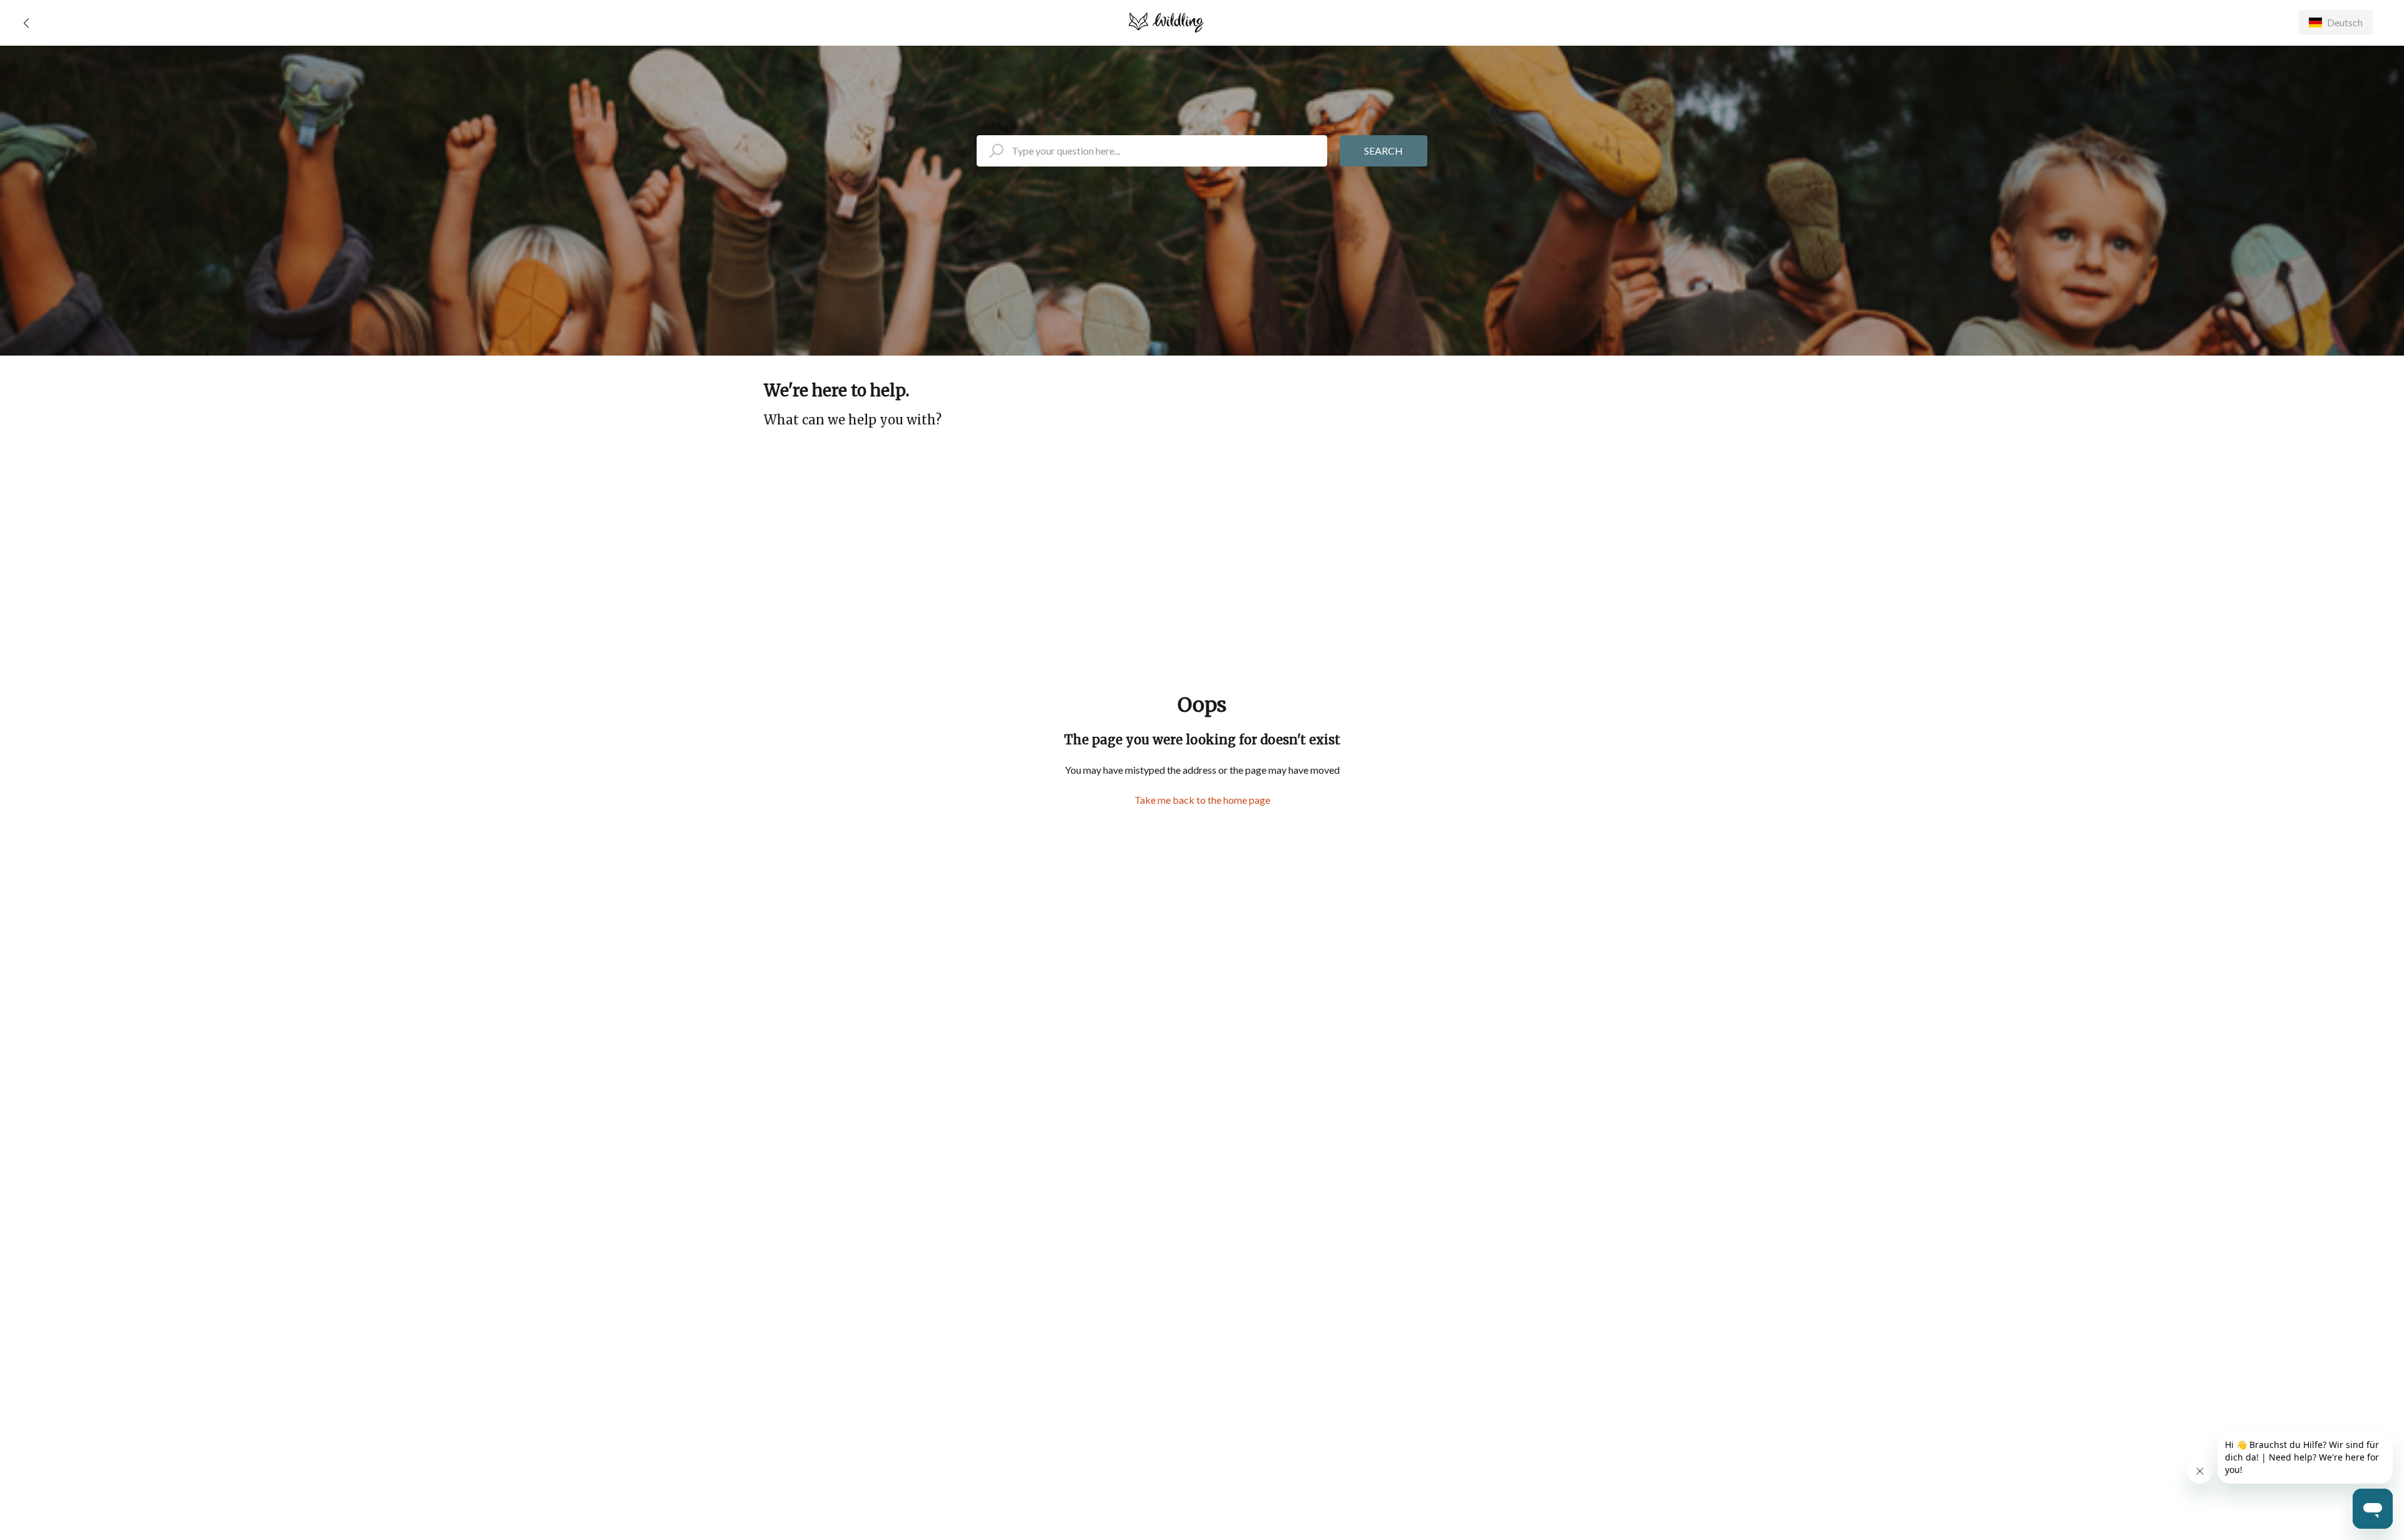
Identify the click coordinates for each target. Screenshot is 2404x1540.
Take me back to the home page (1202, 800)
